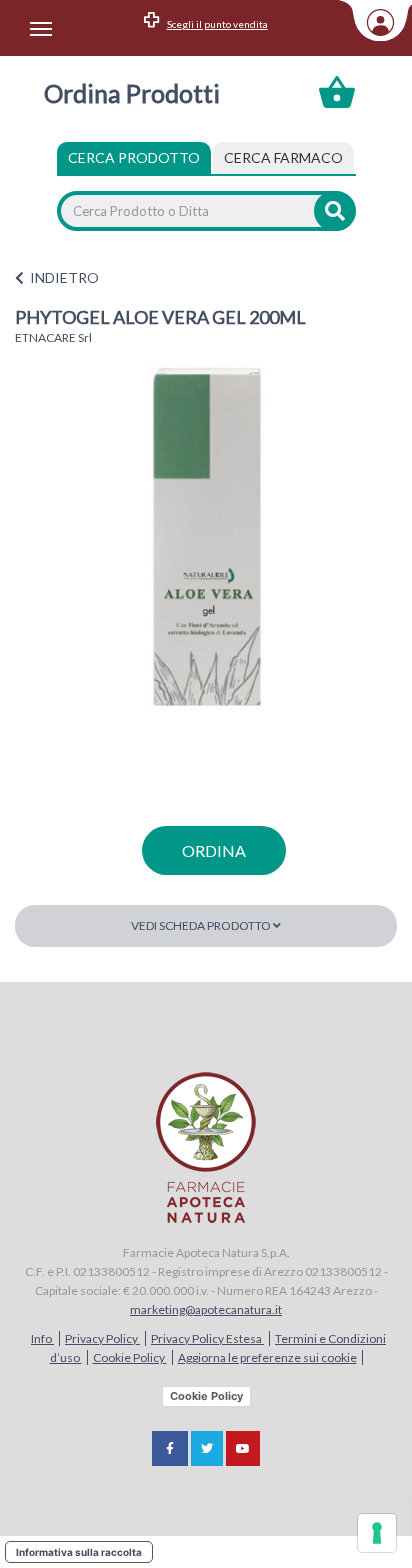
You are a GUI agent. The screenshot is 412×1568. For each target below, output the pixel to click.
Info (42, 1338)
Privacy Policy (102, 1338)
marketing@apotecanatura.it (206, 1309)
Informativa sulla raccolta (79, 1552)
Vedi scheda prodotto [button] (202, 925)
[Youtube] (243, 1448)
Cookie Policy (130, 1357)
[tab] (283, 158)
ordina (214, 850)
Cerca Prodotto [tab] (134, 157)
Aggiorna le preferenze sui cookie (267, 1357)
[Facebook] (170, 1448)
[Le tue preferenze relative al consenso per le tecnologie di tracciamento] (377, 1533)
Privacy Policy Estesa (207, 1338)
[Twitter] (207, 1448)
